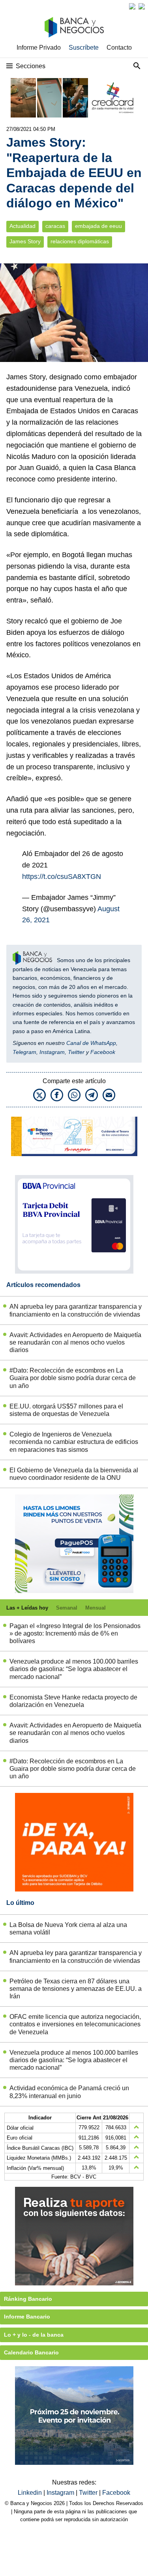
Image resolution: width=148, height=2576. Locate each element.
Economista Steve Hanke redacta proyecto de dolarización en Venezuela (73, 1701)
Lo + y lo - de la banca (34, 2335)
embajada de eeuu (98, 226)
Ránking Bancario (28, 2299)
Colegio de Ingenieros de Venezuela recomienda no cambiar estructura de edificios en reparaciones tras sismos (74, 1442)
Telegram (24, 1052)
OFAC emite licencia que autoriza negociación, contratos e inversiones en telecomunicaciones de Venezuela (75, 2024)
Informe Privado (39, 48)
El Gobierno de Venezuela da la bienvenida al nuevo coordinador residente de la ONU (74, 1474)
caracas (55, 226)
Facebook (103, 1052)
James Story (25, 242)
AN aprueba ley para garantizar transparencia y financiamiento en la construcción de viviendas (76, 1310)
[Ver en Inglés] (132, 6)
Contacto (119, 48)
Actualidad (22, 226)
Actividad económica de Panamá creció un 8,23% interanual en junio (69, 2092)
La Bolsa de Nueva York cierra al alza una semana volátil (68, 1929)
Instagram (52, 1052)
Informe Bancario (27, 2317)
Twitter (76, 1052)
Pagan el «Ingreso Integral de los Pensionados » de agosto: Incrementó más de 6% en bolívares (75, 1633)
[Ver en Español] (142, 6)
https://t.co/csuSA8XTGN (62, 877)
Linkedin (31, 2493)
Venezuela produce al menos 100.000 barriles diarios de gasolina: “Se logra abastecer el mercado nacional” (74, 1669)
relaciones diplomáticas (80, 242)
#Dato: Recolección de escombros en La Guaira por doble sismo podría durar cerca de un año (73, 1378)
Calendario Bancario (31, 2352)
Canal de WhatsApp (91, 1043)
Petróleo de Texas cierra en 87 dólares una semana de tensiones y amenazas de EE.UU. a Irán (76, 1989)
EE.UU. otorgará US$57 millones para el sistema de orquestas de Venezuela (66, 1410)
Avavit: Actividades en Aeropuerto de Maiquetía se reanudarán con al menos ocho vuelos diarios (75, 1342)
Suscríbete (84, 48)
